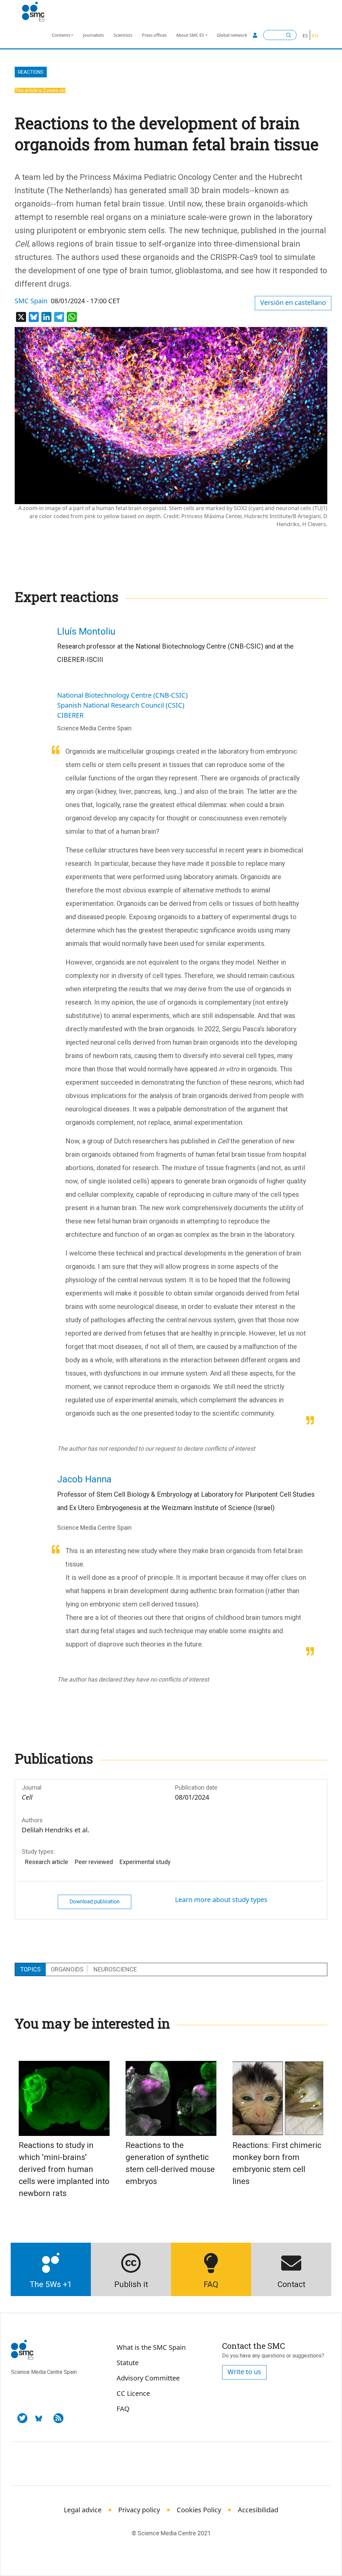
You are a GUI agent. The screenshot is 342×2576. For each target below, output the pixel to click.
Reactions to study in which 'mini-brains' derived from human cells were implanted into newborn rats (64, 2169)
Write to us (244, 2372)
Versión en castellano (293, 302)
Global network (232, 35)
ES (305, 36)
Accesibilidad (258, 2510)
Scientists (123, 35)
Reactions (31, 72)
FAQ (123, 2409)
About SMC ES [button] (190, 35)
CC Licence (133, 2393)
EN (315, 36)
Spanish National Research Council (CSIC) (121, 705)
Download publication (95, 1902)
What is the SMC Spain (151, 2347)
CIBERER (70, 715)
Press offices (154, 35)
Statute (128, 2363)
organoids (67, 1969)
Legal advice (83, 2510)
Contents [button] (61, 35)
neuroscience (115, 1969)
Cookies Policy (199, 2510)
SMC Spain (31, 301)
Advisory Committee (148, 2378)
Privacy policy (139, 2510)
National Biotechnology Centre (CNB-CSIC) (122, 695)
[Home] (36, 12)
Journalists (93, 35)
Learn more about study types (221, 1900)
